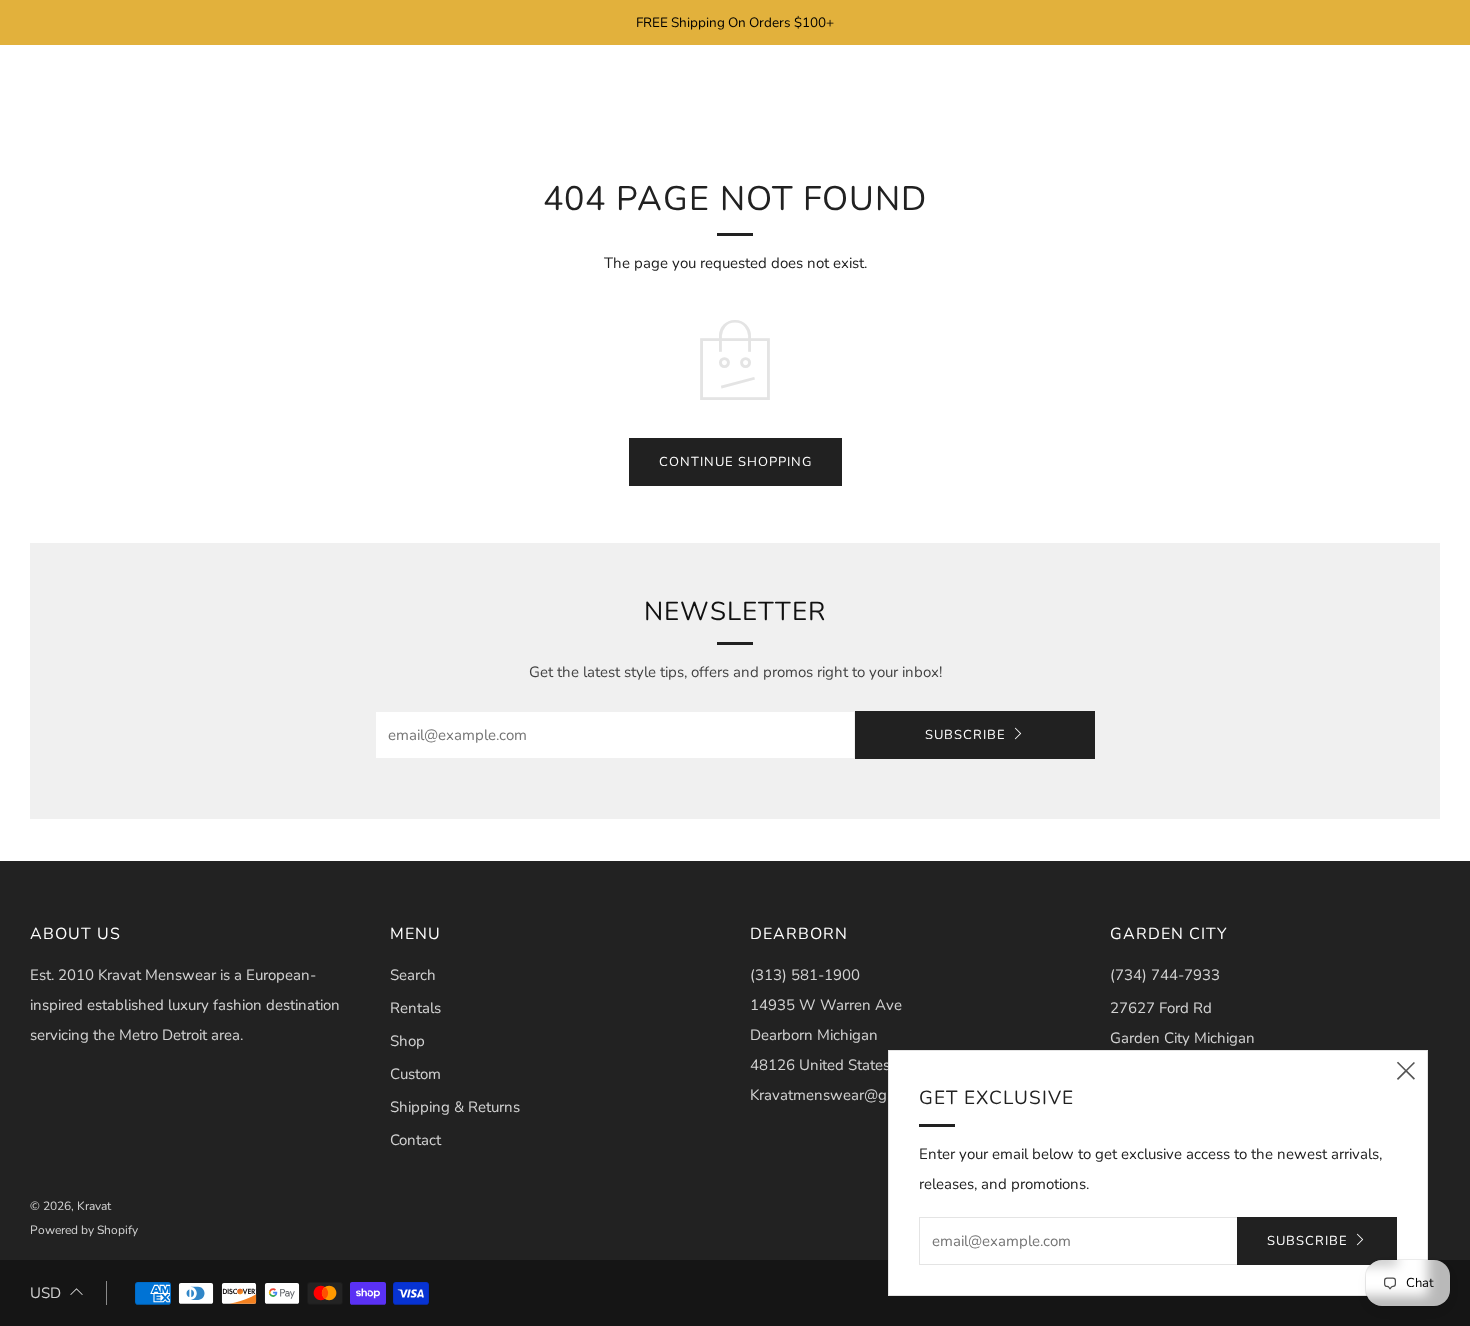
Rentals (415, 1008)
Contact (415, 1140)
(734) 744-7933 (1165, 975)
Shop (407, 1041)
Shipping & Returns (455, 1107)
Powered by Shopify (84, 1230)
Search (413, 975)
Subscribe (965, 735)
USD (45, 1293)
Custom (415, 1074)
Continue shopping (735, 462)
